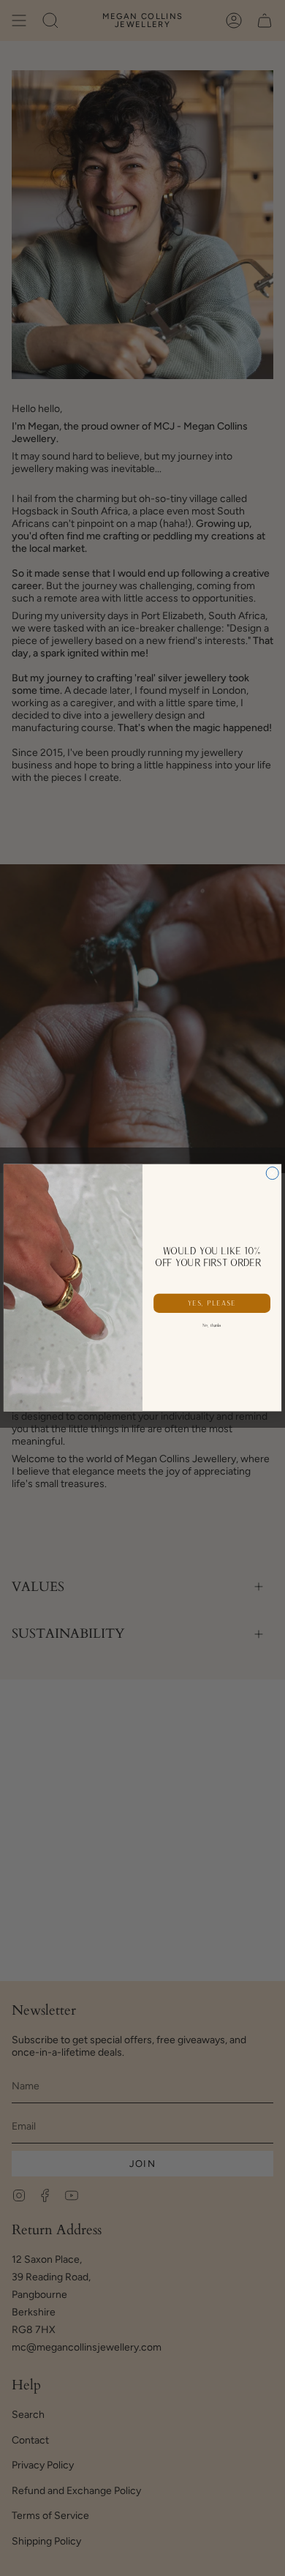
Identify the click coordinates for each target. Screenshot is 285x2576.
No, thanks (212, 1325)
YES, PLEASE (212, 1303)
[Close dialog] (272, 1173)
